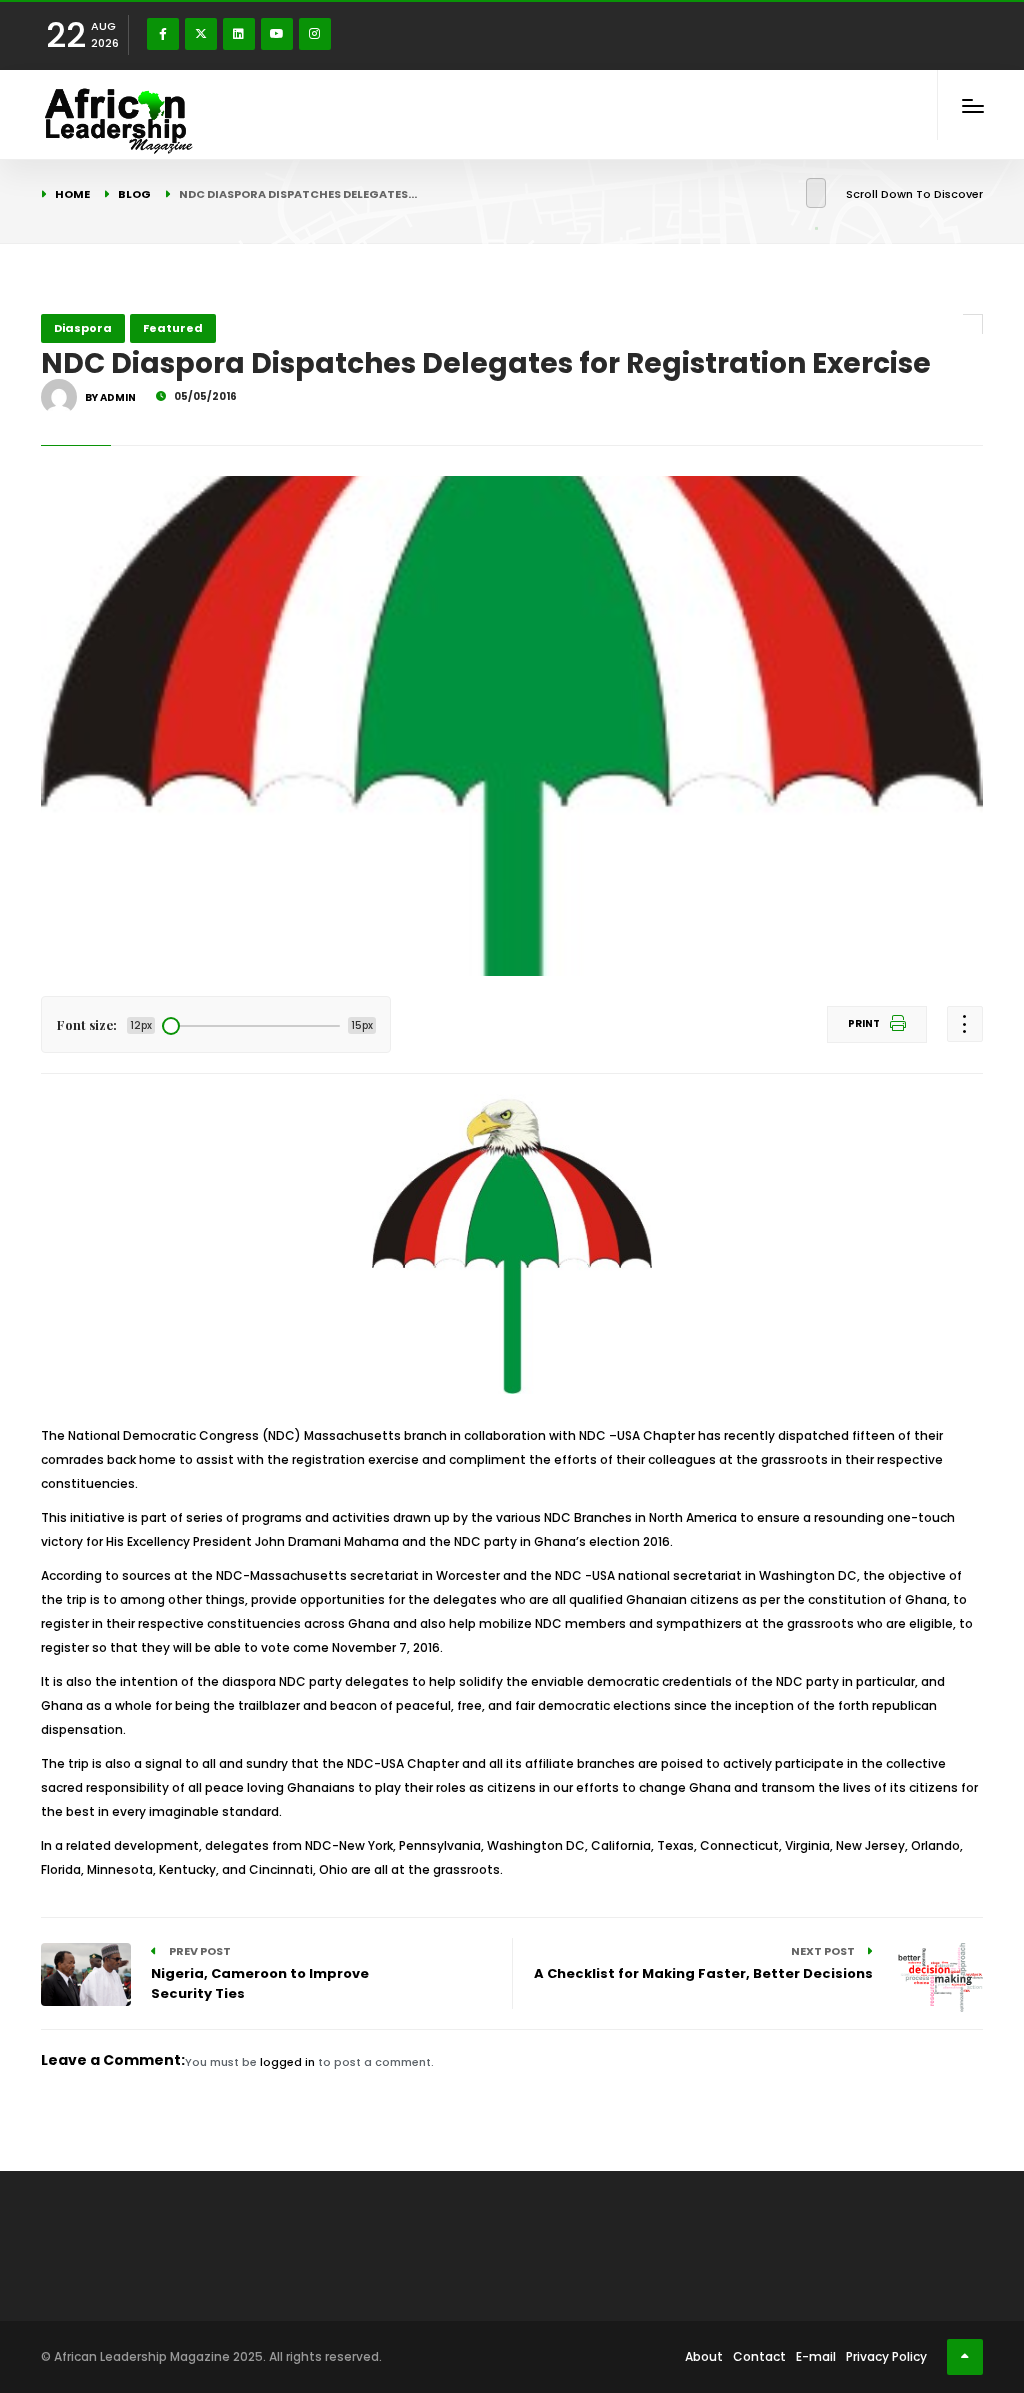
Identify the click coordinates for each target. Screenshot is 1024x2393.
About (704, 2356)
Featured (173, 328)
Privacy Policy (886, 2356)
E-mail (816, 2356)
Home (72, 194)
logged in (287, 2062)
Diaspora (83, 328)
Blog (134, 194)
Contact (759, 2356)
